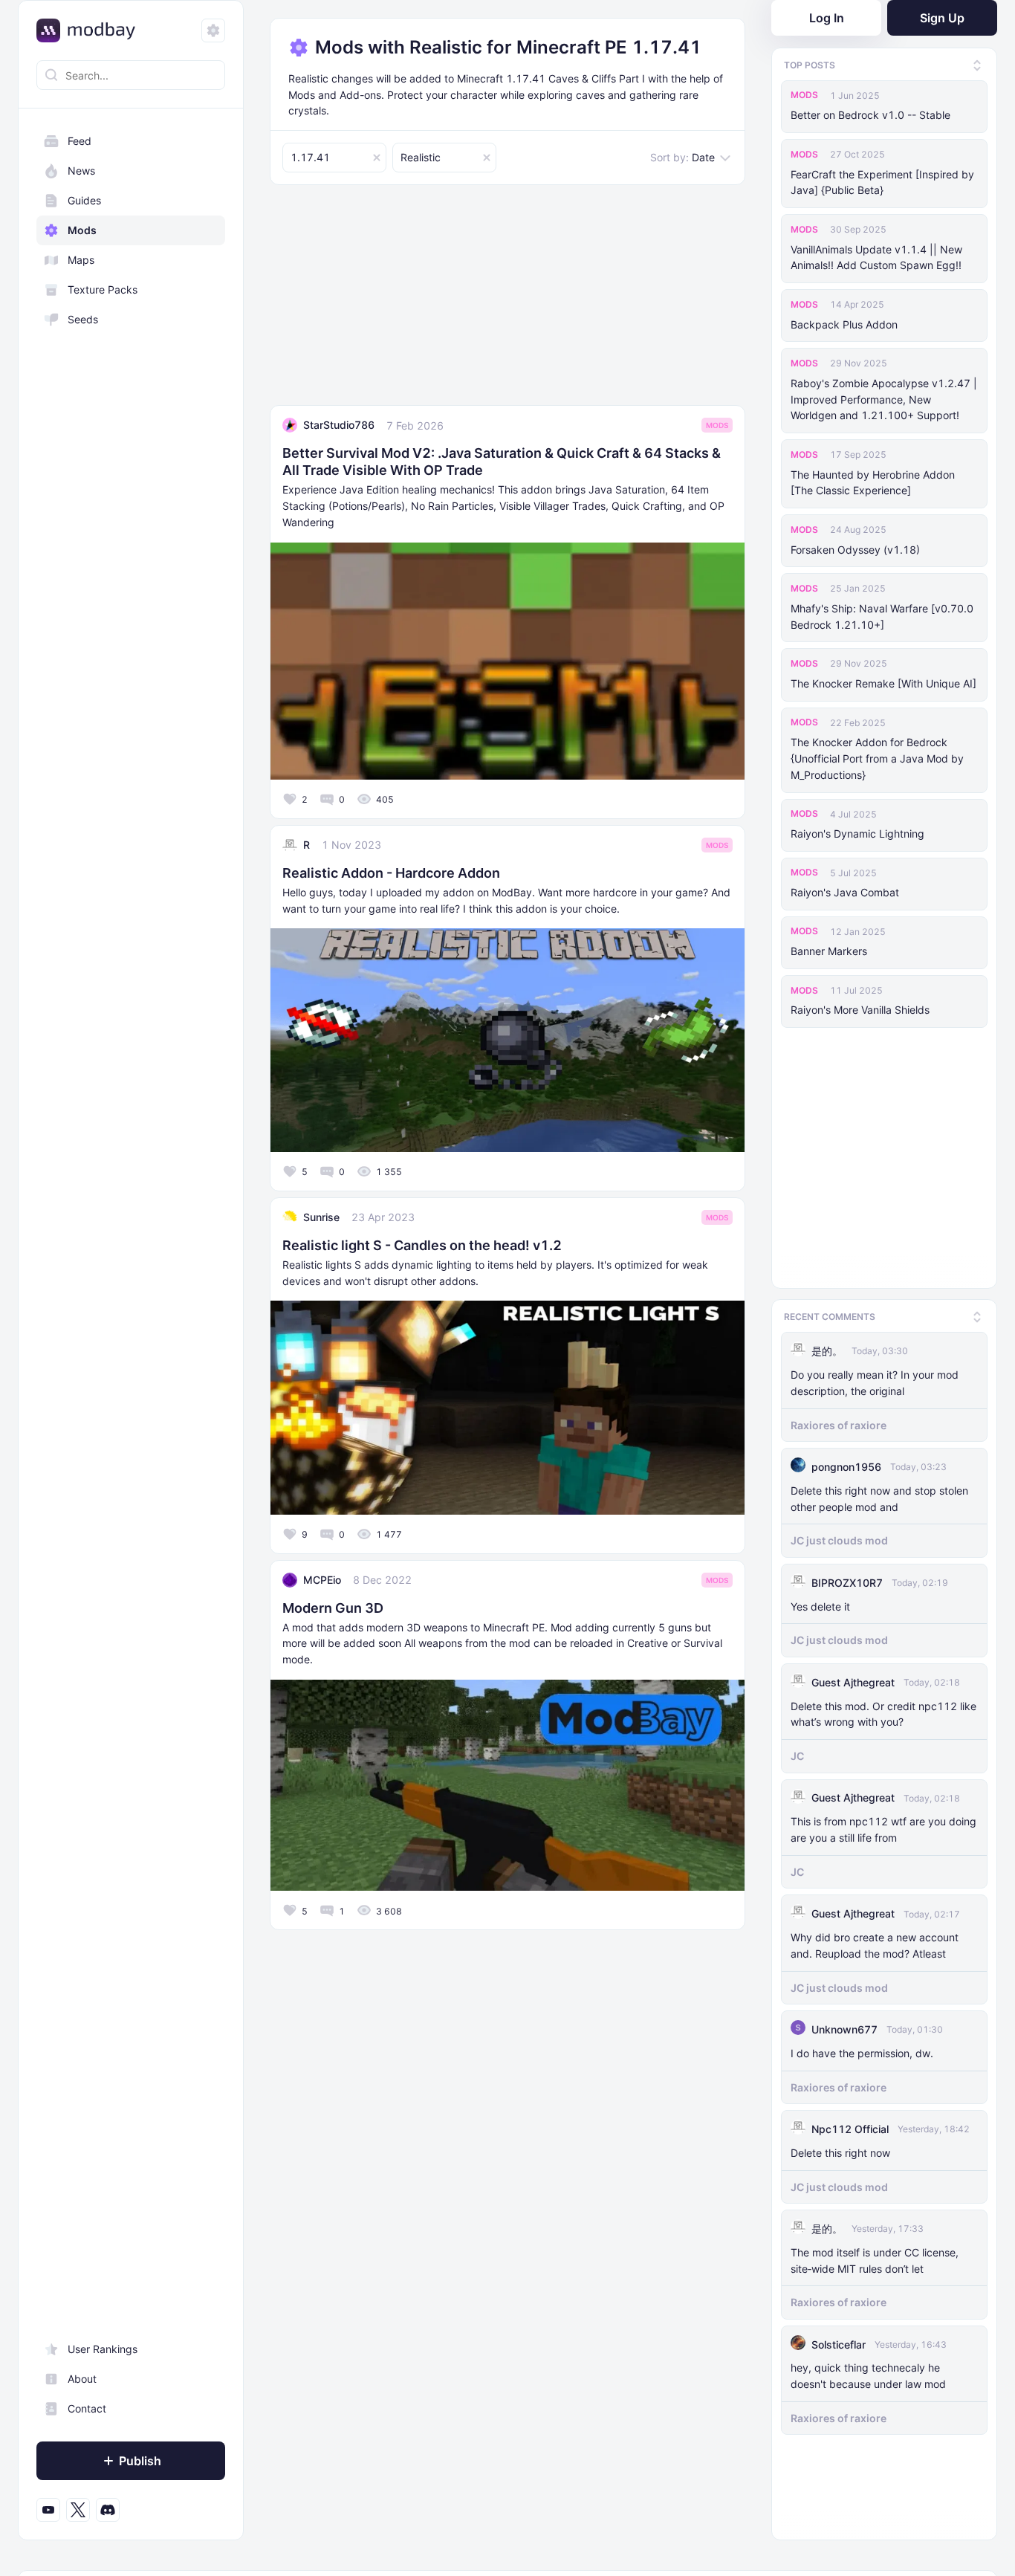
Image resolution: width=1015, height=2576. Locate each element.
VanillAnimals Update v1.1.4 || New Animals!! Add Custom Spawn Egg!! (876, 258)
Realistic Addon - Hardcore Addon (391, 873)
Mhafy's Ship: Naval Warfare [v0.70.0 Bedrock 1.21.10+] (882, 617)
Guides (84, 200)
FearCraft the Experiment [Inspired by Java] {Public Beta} (882, 182)
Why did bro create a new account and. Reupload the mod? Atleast (875, 1943)
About (82, 2379)
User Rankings (103, 2349)
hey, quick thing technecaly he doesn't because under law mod (868, 2373)
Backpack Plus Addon (844, 324)
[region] (131, 1326)
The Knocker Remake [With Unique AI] (883, 683)
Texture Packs (103, 289)
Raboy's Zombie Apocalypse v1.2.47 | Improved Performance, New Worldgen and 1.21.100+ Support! (884, 399)
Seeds (83, 319)
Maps (81, 260)
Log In (827, 18)
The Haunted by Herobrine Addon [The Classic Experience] (873, 483)
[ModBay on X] (78, 2510)
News (81, 171)
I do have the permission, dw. (862, 2051)
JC (797, 1754)
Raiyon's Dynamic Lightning (857, 834)
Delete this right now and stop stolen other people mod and (879, 1496)
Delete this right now (840, 2151)
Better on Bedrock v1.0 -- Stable (870, 115)
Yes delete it (820, 1603)
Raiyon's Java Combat (845, 892)
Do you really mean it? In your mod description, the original (875, 1381)
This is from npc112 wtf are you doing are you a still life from (883, 1827)
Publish (140, 2461)
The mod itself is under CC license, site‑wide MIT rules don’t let (875, 2258)
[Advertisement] (507, 301)
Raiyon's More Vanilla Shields (860, 1010)
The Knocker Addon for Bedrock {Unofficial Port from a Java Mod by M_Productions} (877, 758)
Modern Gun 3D (333, 1608)
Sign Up (942, 18)
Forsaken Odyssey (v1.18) (855, 550)
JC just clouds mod (839, 1538)
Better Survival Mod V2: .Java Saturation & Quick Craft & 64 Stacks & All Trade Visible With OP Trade (502, 462)
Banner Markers (829, 951)
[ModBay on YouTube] (48, 2510)
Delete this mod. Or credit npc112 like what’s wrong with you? (883, 1711)
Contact (87, 2408)
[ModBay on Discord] (108, 2510)
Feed (80, 141)
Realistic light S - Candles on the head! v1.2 (422, 1245)
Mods (82, 230)
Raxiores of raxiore (839, 1422)
